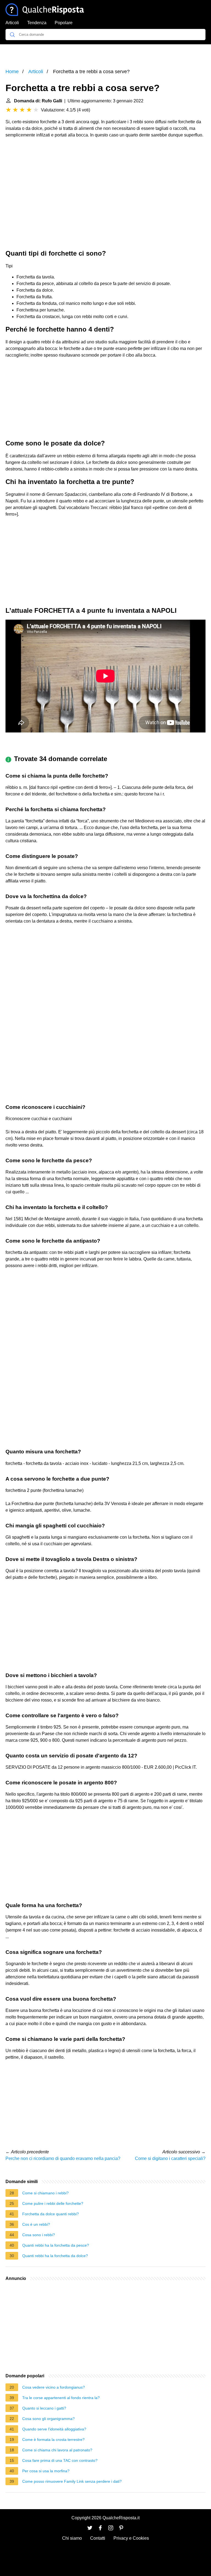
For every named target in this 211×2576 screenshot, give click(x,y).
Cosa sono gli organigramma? (48, 2419)
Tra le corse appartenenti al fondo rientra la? (61, 2398)
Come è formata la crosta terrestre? (53, 2440)
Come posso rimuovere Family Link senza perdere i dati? (72, 2481)
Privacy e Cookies (131, 2538)
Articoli (12, 23)
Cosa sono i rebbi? (39, 2235)
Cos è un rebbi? (36, 2224)
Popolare (64, 23)
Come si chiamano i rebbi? (45, 2193)
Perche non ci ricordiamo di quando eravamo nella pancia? (63, 2158)
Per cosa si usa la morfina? (46, 2471)
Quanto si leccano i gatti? (44, 2408)
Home (12, 72)
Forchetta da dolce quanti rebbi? (51, 2214)
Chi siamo (72, 2538)
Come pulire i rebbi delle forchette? (53, 2203)
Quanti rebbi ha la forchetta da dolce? (55, 2256)
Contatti (98, 2538)
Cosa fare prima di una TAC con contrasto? (60, 2460)
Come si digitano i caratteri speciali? (170, 2158)
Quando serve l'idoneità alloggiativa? (54, 2429)
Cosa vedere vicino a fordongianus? (54, 2387)
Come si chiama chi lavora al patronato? (57, 2450)
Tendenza (37, 23)
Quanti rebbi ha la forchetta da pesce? (56, 2245)
